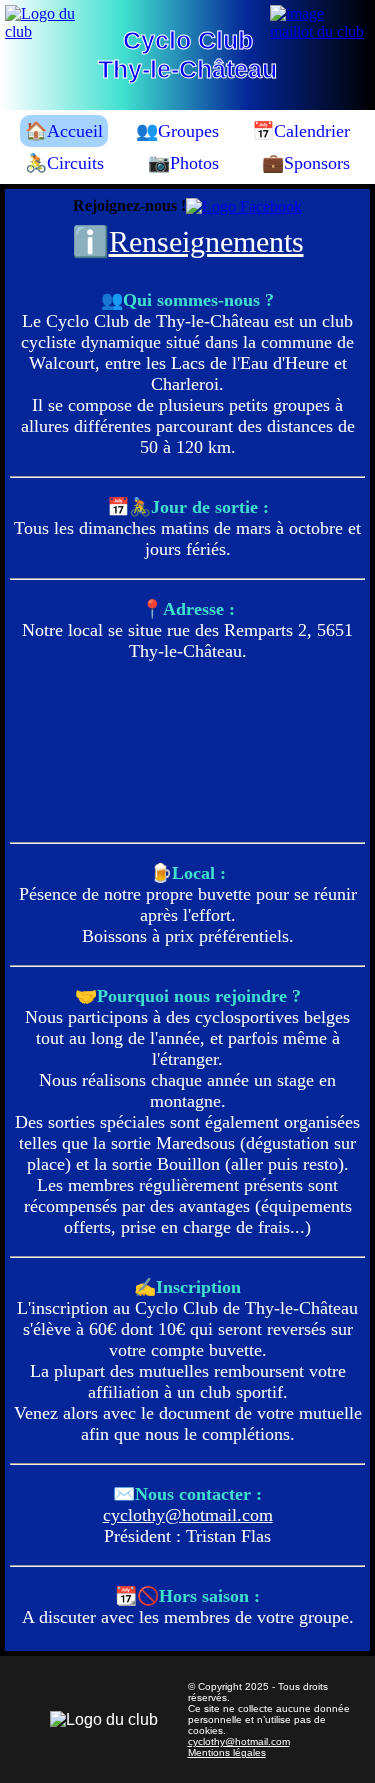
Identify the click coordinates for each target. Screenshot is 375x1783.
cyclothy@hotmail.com (188, 1515)
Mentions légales (227, 1752)
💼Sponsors (306, 163)
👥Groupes (177, 131)
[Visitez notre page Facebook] (244, 206)
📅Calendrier (301, 131)
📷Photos (183, 163)
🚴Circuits (64, 163)
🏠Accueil (64, 131)
